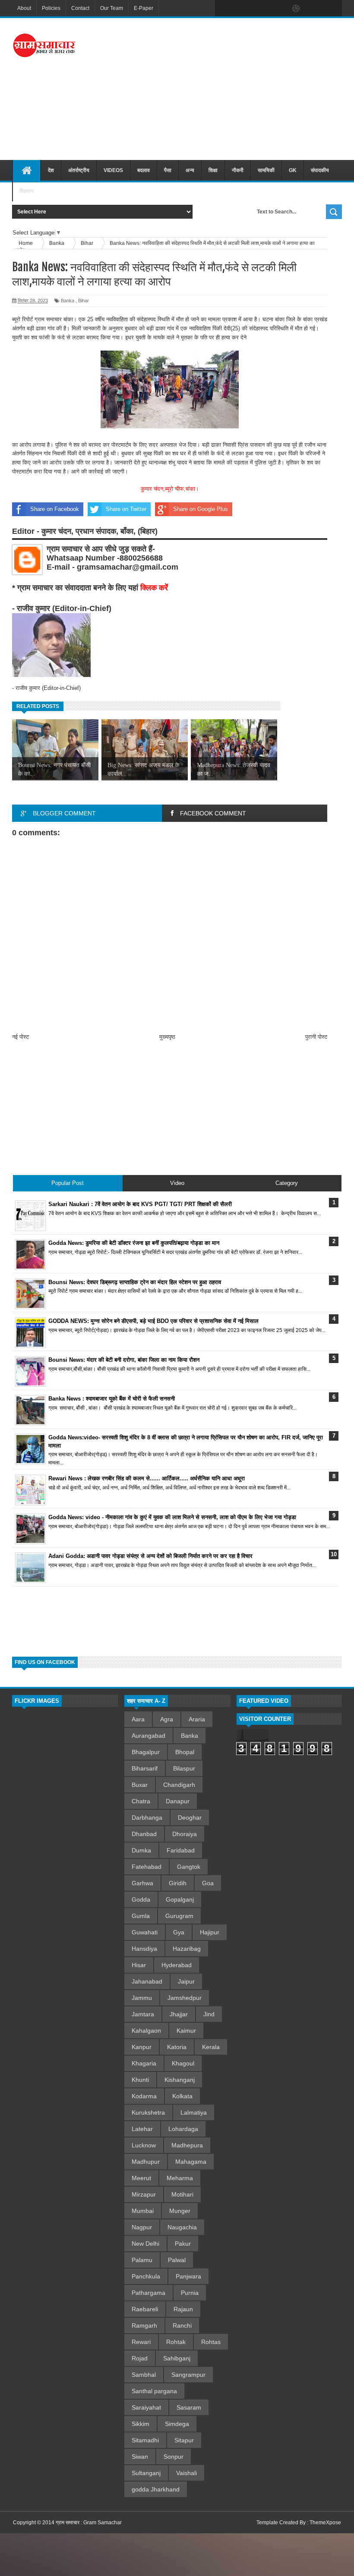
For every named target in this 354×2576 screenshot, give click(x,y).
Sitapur (184, 2440)
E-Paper (144, 8)
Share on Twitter (126, 509)
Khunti (140, 2080)
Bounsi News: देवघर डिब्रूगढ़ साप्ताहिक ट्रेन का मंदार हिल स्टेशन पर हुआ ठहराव (135, 1282)
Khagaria (144, 2063)
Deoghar (190, 1818)
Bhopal (185, 1752)
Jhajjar (179, 2014)
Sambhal (144, 2375)
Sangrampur (188, 2375)
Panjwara (188, 2276)
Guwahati (145, 1932)
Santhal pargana (154, 2391)
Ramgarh (144, 2325)
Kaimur (186, 2031)
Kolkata (182, 2096)
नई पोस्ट (21, 1037)
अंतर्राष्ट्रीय (79, 170)
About (24, 8)
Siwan (140, 2457)
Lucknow (144, 2145)
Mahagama (191, 2162)
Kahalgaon (146, 2031)
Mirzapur (144, 2194)
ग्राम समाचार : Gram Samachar (89, 2523)
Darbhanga (147, 1818)
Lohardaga (183, 2129)
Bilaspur (184, 1768)
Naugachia (182, 2227)
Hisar (139, 1965)
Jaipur (186, 1981)
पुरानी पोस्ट (316, 1037)
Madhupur (146, 2162)
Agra (167, 1719)
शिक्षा (213, 170)
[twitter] (242, 9)
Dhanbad (144, 1834)
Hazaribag (187, 1949)
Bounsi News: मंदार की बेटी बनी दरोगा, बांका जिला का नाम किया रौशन (124, 1360)
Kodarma (144, 2096)
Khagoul (183, 2063)
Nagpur (142, 2227)
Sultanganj (146, 2473)
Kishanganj (180, 2080)
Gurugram (179, 1916)
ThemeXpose (325, 2523)
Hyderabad (177, 1965)
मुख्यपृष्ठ (167, 1037)
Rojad (140, 2358)
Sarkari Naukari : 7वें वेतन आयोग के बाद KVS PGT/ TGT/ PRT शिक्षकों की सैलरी (140, 1204)
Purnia (190, 2293)
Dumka (141, 1850)
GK (293, 170)
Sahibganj (177, 2358)
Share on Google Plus (201, 509)
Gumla (141, 1916)
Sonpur (174, 2457)
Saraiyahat (146, 2407)
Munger (180, 2211)
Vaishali (186, 2473)
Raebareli (145, 2309)
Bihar (84, 301)
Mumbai (143, 2211)
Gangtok (189, 1867)
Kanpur (142, 2047)
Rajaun (183, 2309)
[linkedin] (314, 9)
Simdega (177, 2424)
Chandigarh (179, 1785)
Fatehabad (147, 1867)
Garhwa (142, 1883)
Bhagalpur (146, 1752)
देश (51, 170)
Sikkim (141, 2424)
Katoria (177, 2047)
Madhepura (187, 2145)
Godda (141, 1899)
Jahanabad (147, 1981)
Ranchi (182, 2325)
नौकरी (238, 170)
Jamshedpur (185, 1998)
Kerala (211, 2047)
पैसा (168, 170)
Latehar (142, 2129)
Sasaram (189, 2407)
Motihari (182, 2194)
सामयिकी (266, 170)
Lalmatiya (194, 2112)
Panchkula (146, 2276)
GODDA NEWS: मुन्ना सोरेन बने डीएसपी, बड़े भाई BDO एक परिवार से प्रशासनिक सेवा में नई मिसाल (153, 1321)
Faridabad (181, 1850)
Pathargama (149, 2293)
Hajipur (210, 1932)
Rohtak (176, 2342)
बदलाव (144, 170)
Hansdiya (144, 1949)
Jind (209, 2014)
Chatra (141, 1801)
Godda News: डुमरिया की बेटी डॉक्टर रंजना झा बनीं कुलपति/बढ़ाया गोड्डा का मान (134, 1243)
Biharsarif (145, 1768)
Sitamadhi (145, 2440)
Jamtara (143, 2014)
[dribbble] (296, 9)
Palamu (142, 2260)
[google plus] (332, 9)
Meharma (180, 2178)
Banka (68, 301)
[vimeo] (260, 9)
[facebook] (224, 9)
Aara (138, 1719)
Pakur (183, 2244)
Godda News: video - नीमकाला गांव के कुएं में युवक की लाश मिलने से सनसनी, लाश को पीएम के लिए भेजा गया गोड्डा (172, 1517)
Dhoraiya (185, 1834)
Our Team (112, 8)
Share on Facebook (55, 509)
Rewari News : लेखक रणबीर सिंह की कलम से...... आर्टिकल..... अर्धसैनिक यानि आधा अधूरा (147, 1478)
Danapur (178, 1801)
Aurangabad (149, 1736)
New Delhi (145, 2244)
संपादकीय (320, 170)
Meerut (141, 2178)
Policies (51, 8)
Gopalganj (180, 1899)
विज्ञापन (27, 191)
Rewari (141, 2342)
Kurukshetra (148, 2112)
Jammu (142, 1998)
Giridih (178, 1883)
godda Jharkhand (156, 2489)
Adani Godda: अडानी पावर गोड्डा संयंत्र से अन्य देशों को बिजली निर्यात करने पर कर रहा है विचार (150, 1556)
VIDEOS (113, 170)
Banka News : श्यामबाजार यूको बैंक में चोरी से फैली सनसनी (112, 1399)
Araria (197, 1719)
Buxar (140, 1785)
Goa (208, 1883)
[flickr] (278, 9)
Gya (179, 1932)
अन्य (190, 170)
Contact (80, 8)
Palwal (177, 2260)
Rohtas (211, 2342)
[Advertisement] (228, 88)
